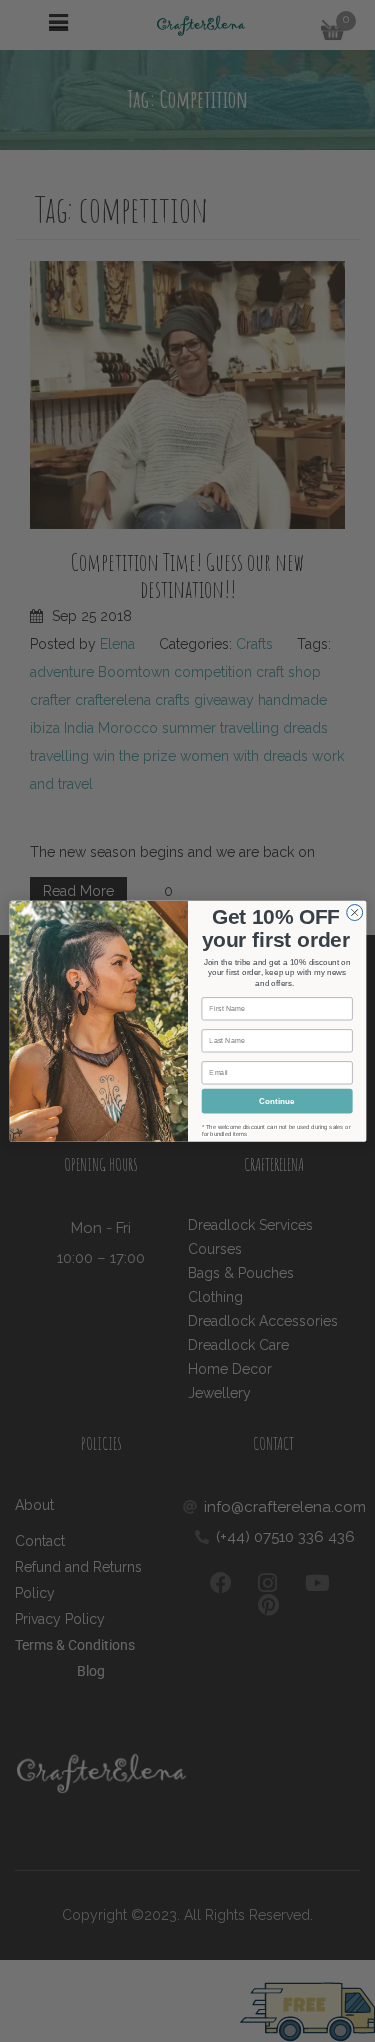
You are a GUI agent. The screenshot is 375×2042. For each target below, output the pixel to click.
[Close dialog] (354, 912)
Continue (277, 1100)
